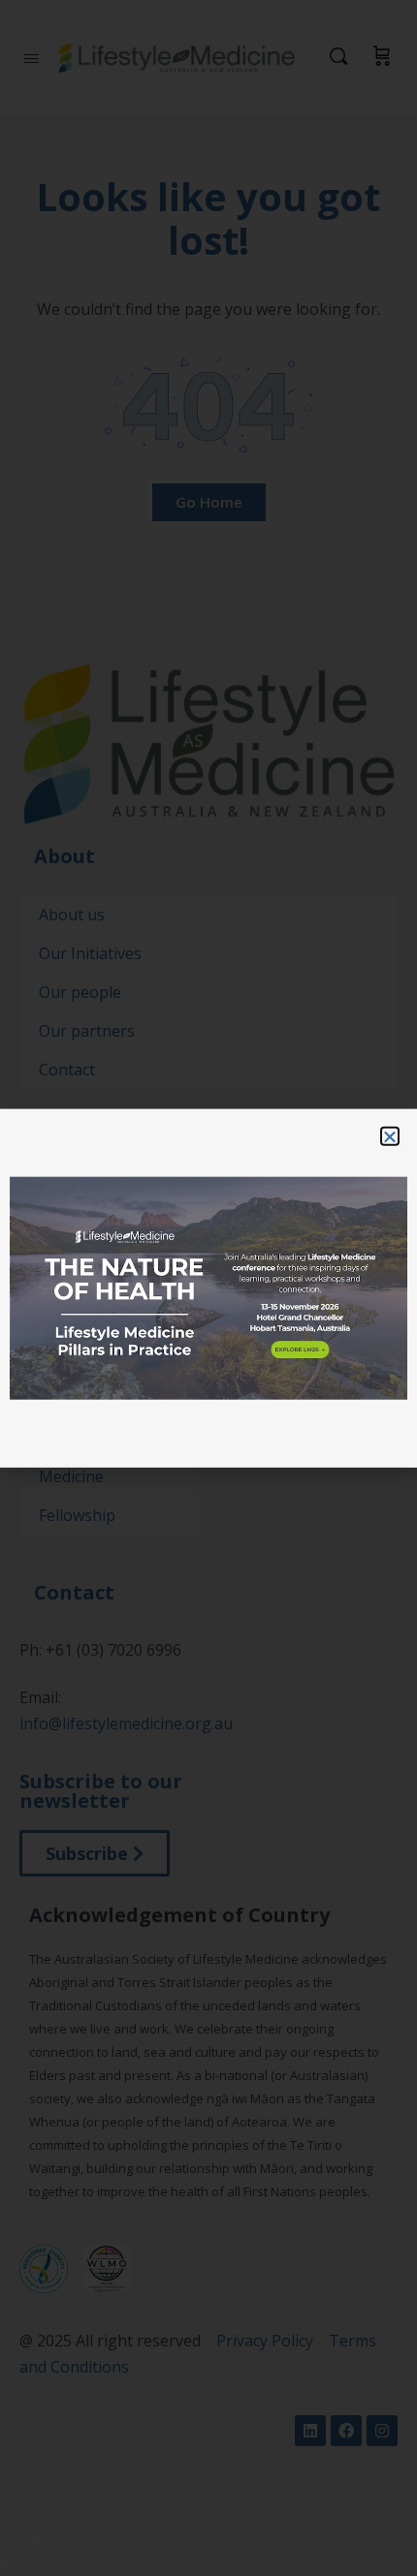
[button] (390, 1135)
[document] (208, 1288)
